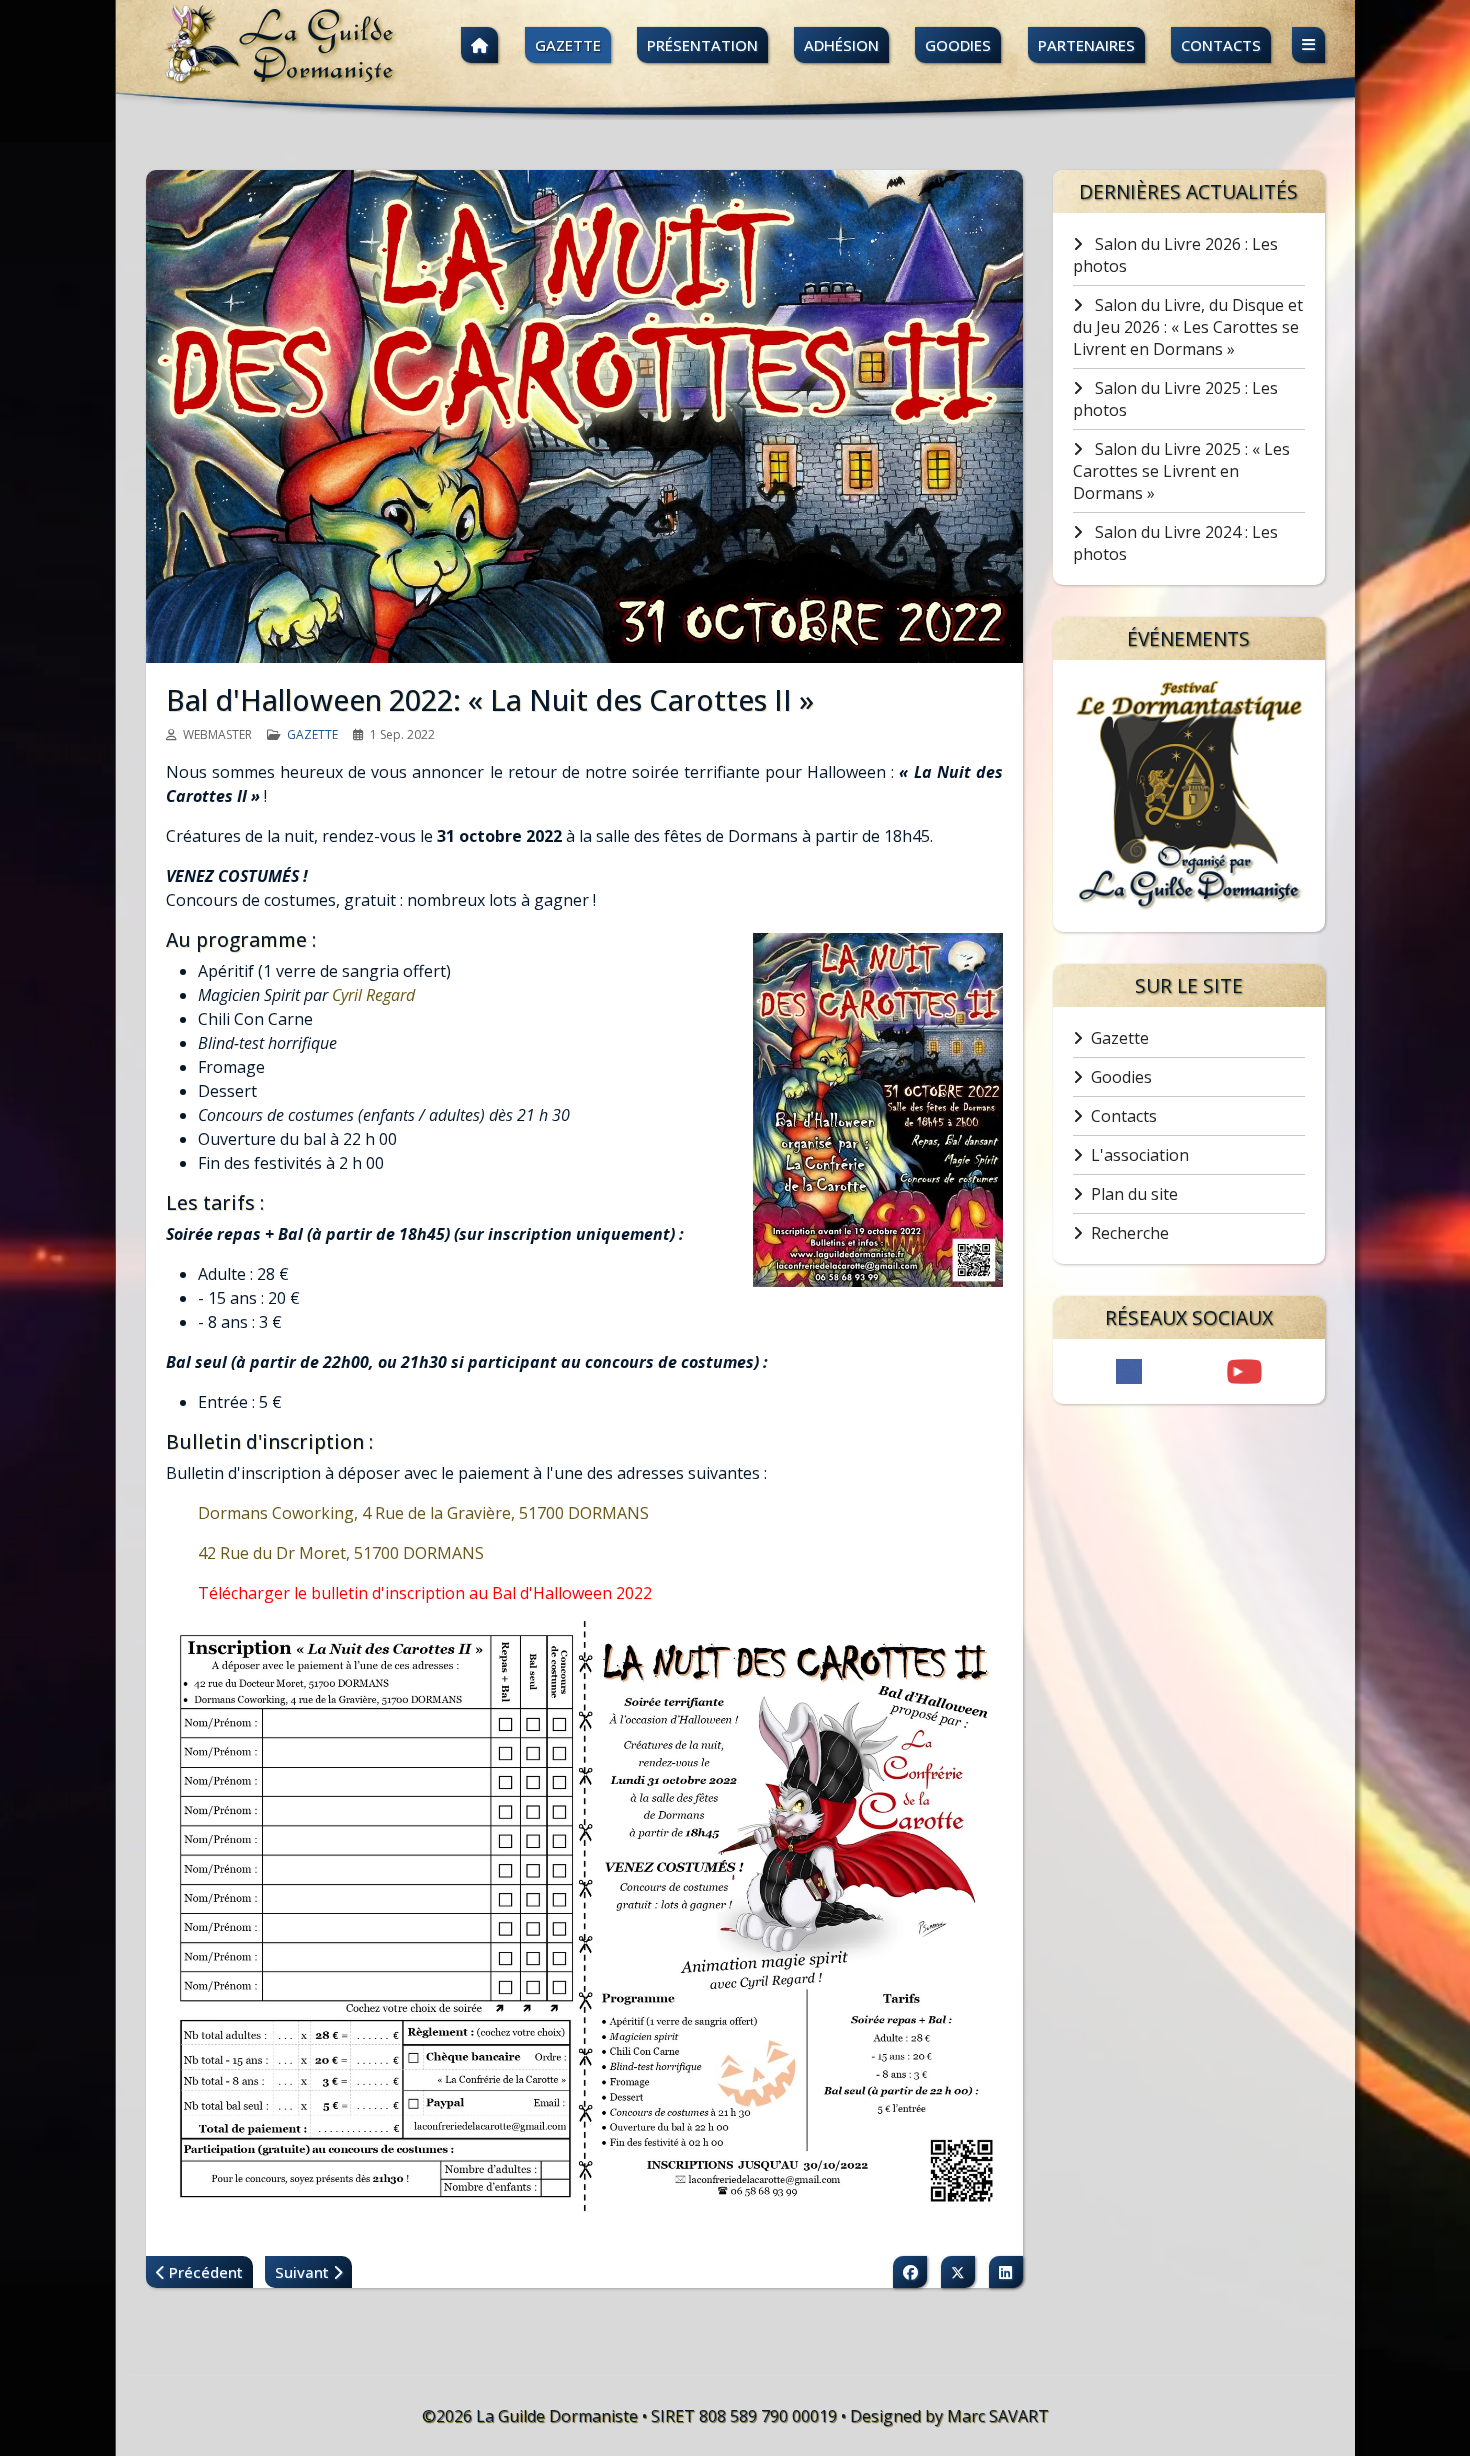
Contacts (1221, 45)
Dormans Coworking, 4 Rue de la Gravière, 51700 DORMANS (423, 1513)
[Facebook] (910, 2272)
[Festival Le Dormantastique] (1189, 796)
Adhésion (841, 45)
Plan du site (1134, 1194)
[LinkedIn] (1006, 2272)
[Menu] (1308, 45)
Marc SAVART (998, 2416)
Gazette (568, 45)
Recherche (1130, 1233)
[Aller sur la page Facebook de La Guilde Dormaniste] (1129, 1371)
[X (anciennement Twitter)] (958, 2272)
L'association (1140, 1155)
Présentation (702, 45)
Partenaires (1086, 45)
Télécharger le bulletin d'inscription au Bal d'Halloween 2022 (425, 1593)
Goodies (958, 45)
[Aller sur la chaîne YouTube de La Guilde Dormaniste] (1244, 1371)
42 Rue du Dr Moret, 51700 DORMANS (341, 1553)
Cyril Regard (373, 995)
